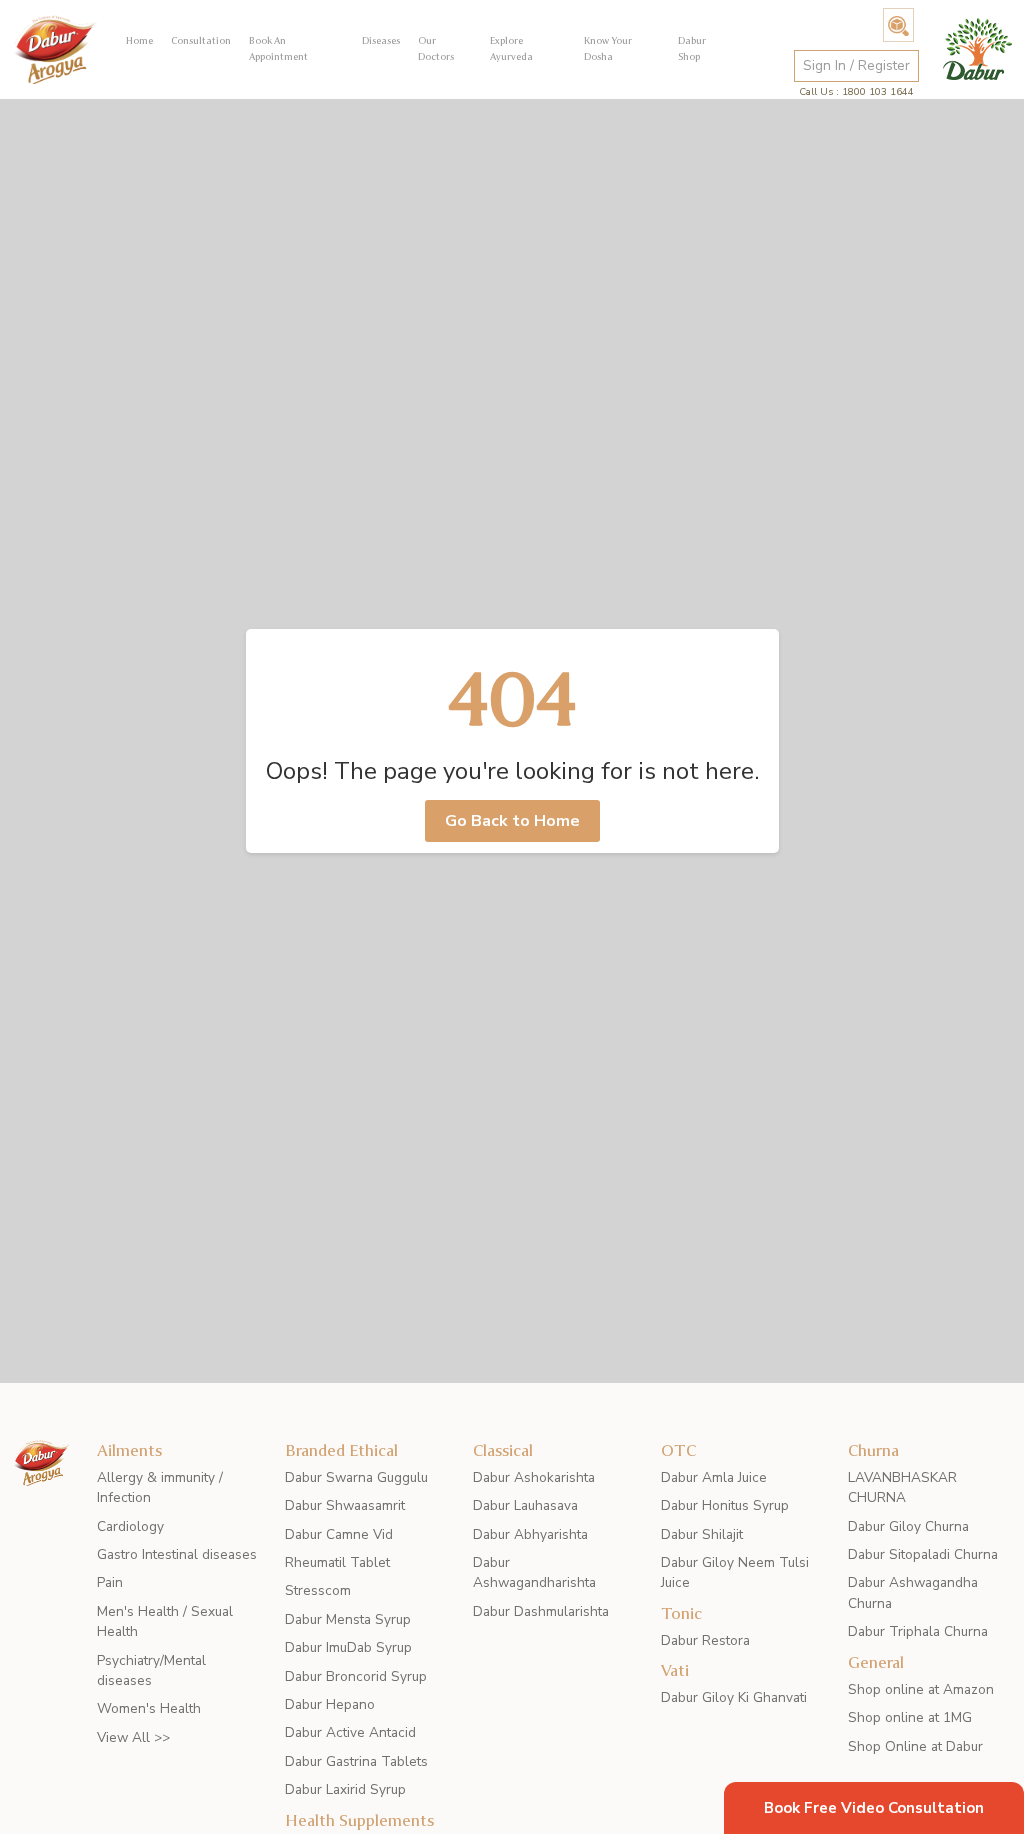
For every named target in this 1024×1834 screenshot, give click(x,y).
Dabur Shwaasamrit (345, 1505)
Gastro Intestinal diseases (177, 1554)
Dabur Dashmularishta (541, 1611)
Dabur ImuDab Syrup (348, 1647)
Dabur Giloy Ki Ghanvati (734, 1697)
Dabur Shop (692, 48)
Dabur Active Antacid (350, 1732)
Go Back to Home (512, 821)
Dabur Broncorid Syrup (356, 1676)
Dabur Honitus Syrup (725, 1505)
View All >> (133, 1737)
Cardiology (130, 1526)
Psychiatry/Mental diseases (151, 1670)
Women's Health (149, 1708)
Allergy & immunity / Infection (160, 1487)
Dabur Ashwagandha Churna (913, 1592)
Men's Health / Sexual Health (165, 1621)
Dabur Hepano (330, 1704)
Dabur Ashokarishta (534, 1477)
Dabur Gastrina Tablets (356, 1761)
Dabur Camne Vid (339, 1534)
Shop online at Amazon (921, 1689)
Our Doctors (436, 48)
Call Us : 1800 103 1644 (856, 92)
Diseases (381, 40)
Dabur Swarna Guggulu (356, 1477)
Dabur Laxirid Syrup (345, 1789)
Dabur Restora (705, 1640)
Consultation (201, 40)
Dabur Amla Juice (714, 1477)
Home (139, 40)
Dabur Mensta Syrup (348, 1619)
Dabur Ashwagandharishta (534, 1572)
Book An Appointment (278, 48)
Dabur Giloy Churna (908, 1526)
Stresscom (318, 1590)
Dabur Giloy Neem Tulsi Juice (735, 1572)
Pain (110, 1582)
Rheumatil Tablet (337, 1562)
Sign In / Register (856, 65)
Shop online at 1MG (910, 1717)
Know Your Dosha (608, 48)
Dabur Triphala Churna (918, 1631)
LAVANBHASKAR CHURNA (902, 1487)
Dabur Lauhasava (525, 1505)
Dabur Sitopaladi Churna (923, 1554)
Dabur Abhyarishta (530, 1534)
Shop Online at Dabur (915, 1746)
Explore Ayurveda (511, 48)
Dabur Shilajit (702, 1534)
